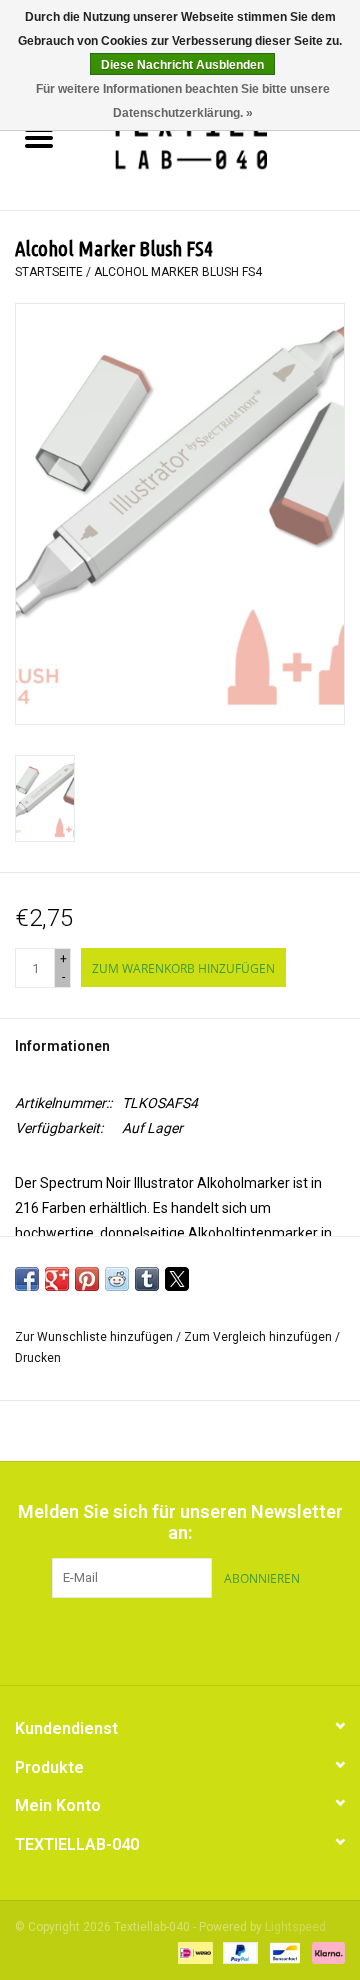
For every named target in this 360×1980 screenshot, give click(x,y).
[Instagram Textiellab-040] (215, 1639)
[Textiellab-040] (218, 140)
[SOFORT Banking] (325, 1952)
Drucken (38, 1358)
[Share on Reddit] (117, 1279)
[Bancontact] (283, 1952)
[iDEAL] (193, 1952)
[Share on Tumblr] (147, 1279)
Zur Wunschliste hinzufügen (95, 1337)
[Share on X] (177, 1279)
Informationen (62, 1046)
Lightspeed (295, 1927)
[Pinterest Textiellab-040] (180, 1639)
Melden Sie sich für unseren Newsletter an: (180, 1522)
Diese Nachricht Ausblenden (182, 65)
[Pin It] (87, 1279)
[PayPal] (238, 1952)
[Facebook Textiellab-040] (145, 1639)
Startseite (49, 272)
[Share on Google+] (57, 1279)
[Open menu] (39, 137)
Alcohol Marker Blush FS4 (178, 272)
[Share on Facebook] (27, 1279)
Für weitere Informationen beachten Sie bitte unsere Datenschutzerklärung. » (183, 101)
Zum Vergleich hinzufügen (259, 1337)
